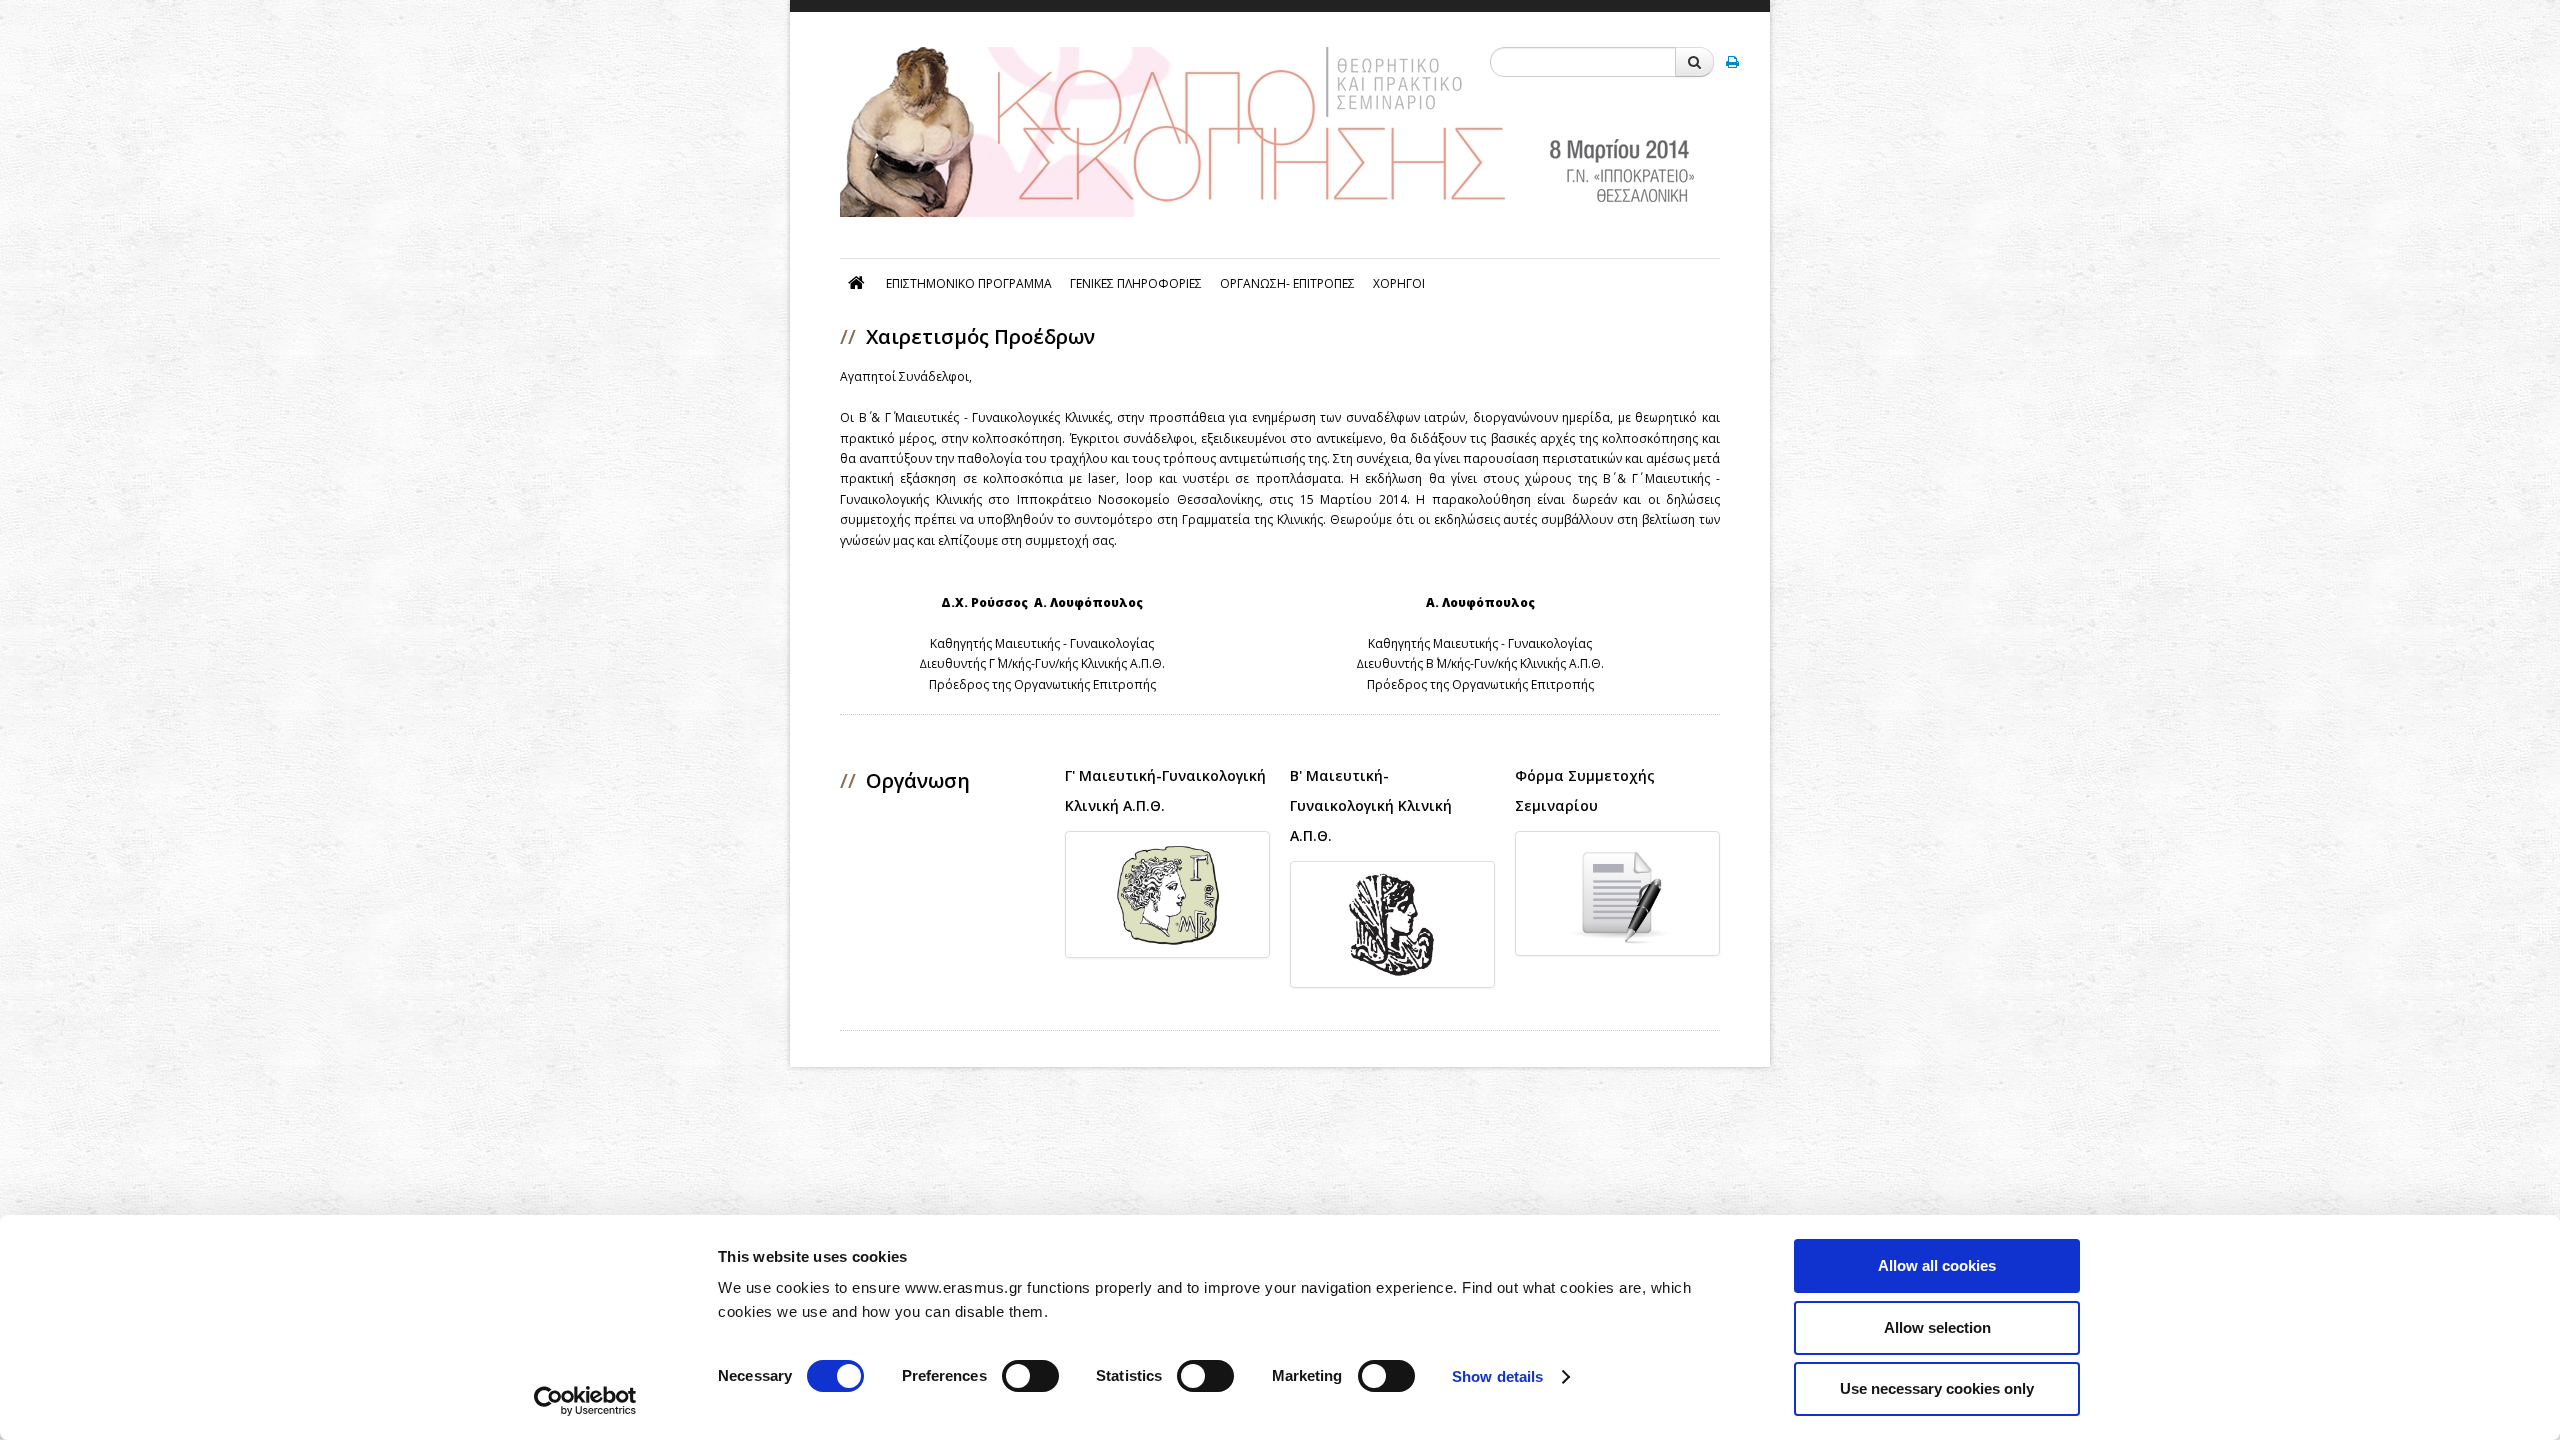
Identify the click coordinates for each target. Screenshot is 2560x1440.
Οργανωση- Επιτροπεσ (1287, 283)
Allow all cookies (1937, 1265)
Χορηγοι (1399, 283)
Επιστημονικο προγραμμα (969, 283)
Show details (1497, 1376)
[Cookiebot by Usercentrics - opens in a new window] (585, 1401)
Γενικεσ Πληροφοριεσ (1136, 283)
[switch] (1030, 1376)
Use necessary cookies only (1937, 1388)
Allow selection (1937, 1327)
